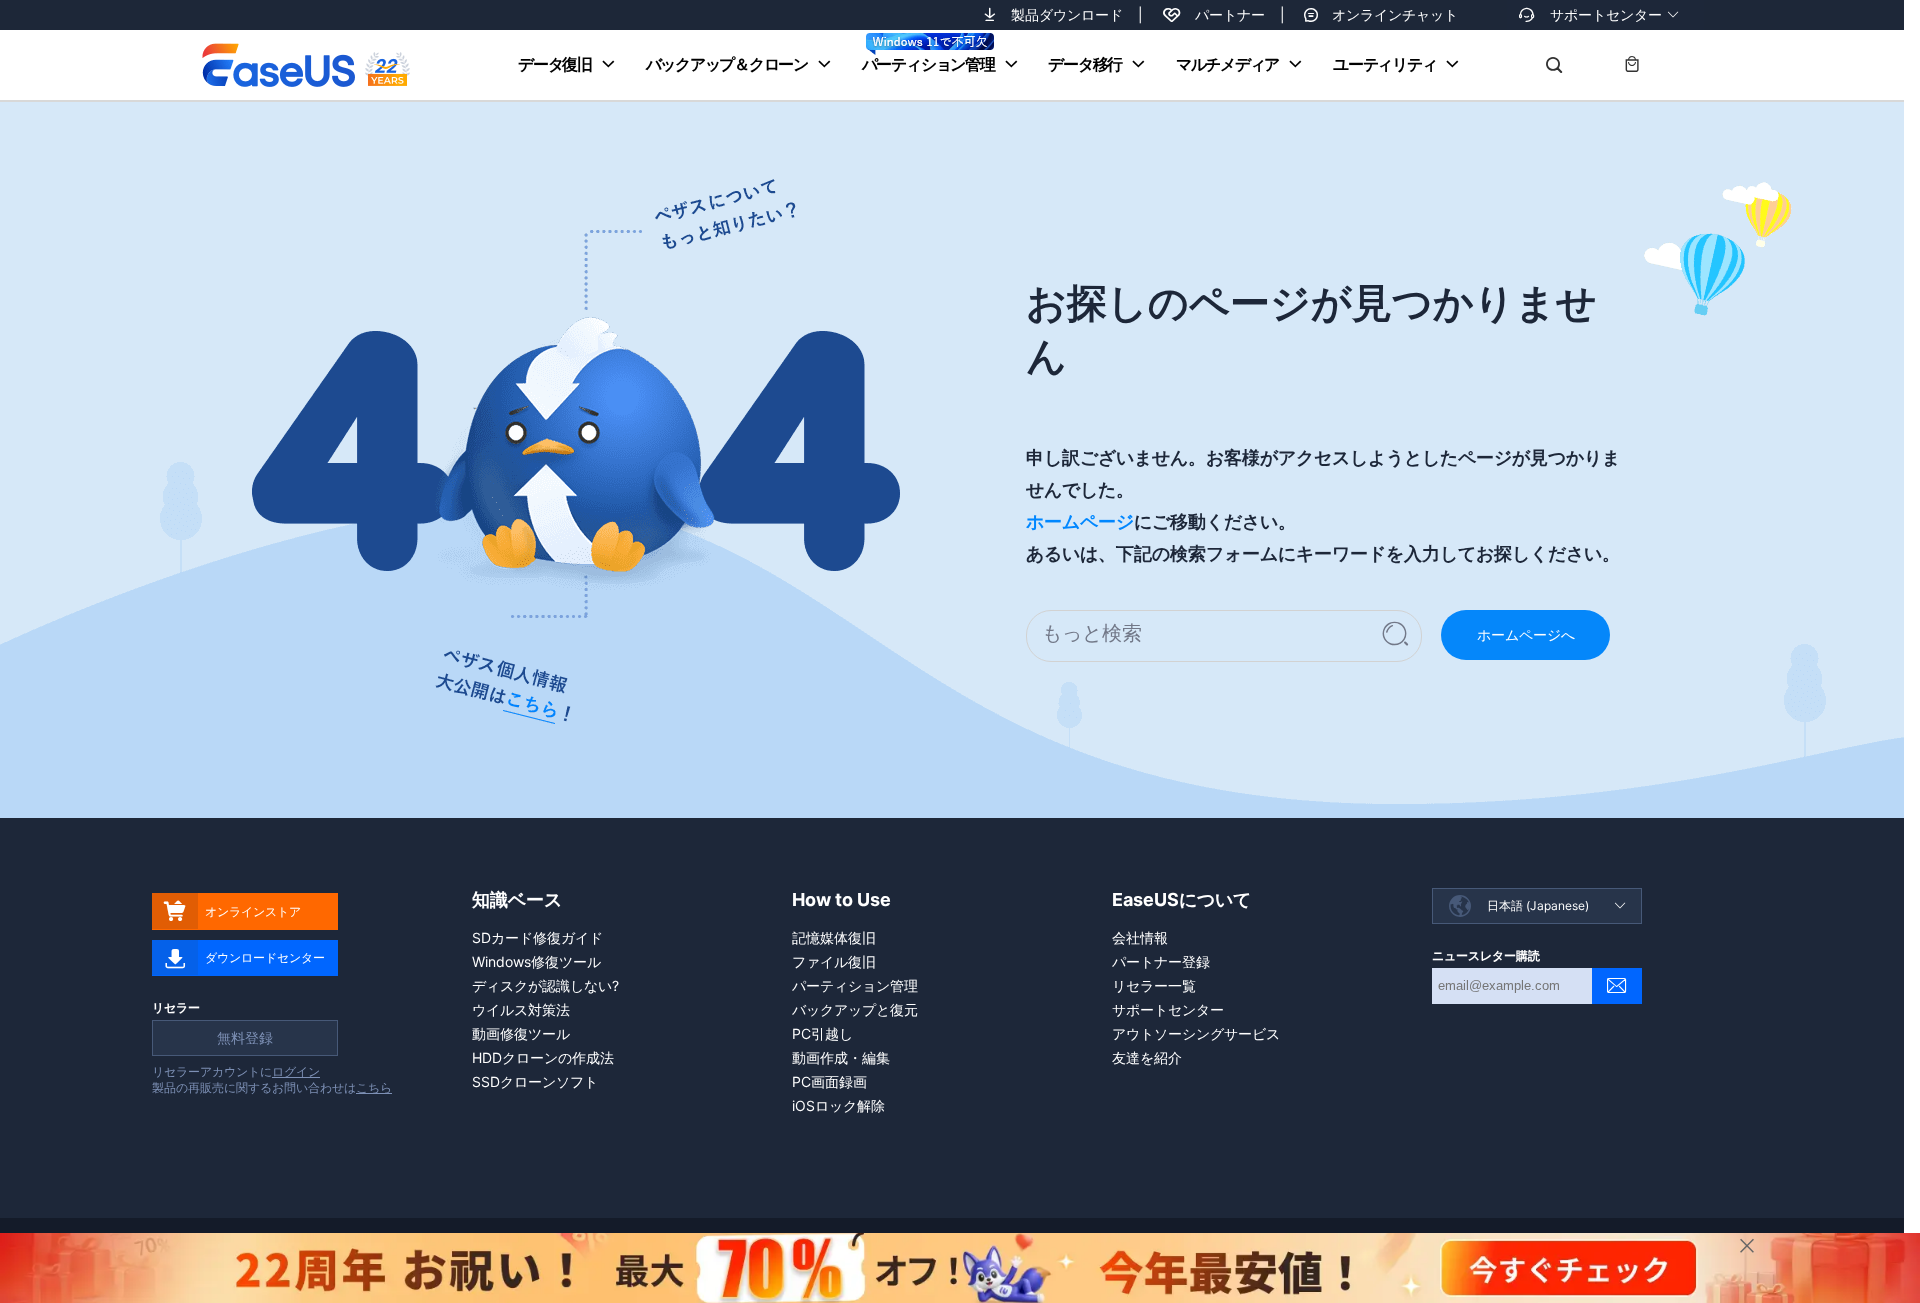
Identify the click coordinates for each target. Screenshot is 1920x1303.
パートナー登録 (1161, 961)
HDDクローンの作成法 (543, 1057)
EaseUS (306, 65)
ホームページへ (1526, 634)
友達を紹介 (1147, 1057)
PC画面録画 (829, 1081)
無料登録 (245, 1037)
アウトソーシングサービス (1196, 1033)
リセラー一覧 (1154, 985)
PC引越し (822, 1033)
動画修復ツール (521, 1033)
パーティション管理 (928, 64)
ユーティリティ (1384, 64)
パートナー (1230, 14)
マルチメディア (1227, 64)
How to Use (841, 899)
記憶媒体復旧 (834, 937)
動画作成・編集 (841, 1057)
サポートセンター (1606, 14)
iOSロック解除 (838, 1105)
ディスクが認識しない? (545, 985)
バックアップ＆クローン (727, 64)
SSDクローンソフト (535, 1081)
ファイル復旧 (834, 961)
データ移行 (1085, 64)
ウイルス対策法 (521, 1009)
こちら (374, 1087)
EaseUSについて (1181, 899)
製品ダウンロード (1067, 14)
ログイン (296, 1071)
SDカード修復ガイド (537, 937)
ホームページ (1080, 521)
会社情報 (1140, 937)
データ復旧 (555, 64)
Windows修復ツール (536, 961)
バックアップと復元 (855, 1009)
